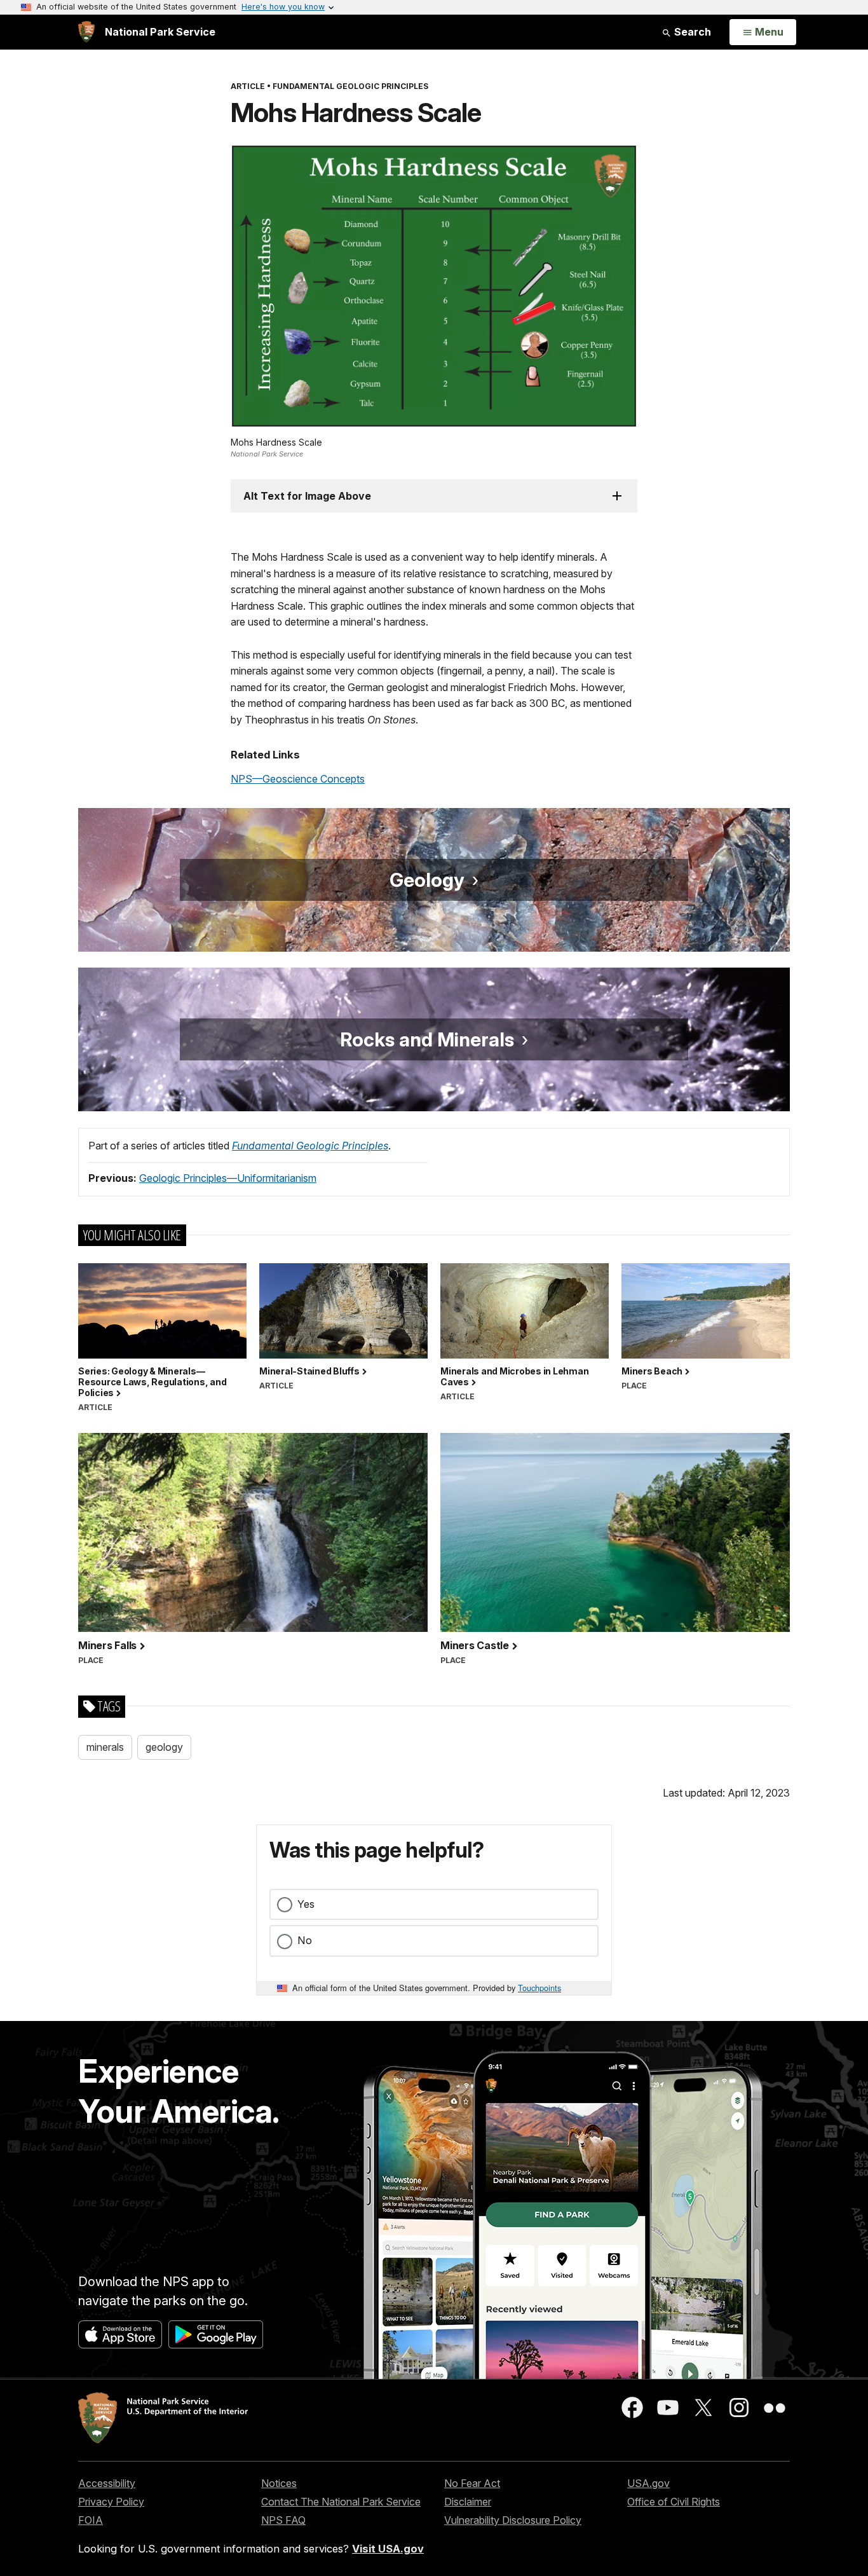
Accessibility (107, 2483)
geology (164, 1747)
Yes (306, 1904)
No (305, 1940)
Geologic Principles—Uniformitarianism (228, 1178)
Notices (279, 2483)
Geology (427, 880)
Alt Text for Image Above (307, 496)
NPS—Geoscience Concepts (298, 779)
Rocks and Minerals (427, 1039)
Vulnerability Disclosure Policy (513, 2520)
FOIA (91, 2520)
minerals (105, 1747)
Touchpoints (539, 1988)
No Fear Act (472, 2483)
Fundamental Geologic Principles (310, 1146)
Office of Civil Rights (674, 2502)
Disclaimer (468, 2502)
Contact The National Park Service (341, 2502)
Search (691, 32)
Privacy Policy (111, 2502)
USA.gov (648, 2483)
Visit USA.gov (388, 2549)
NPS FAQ (283, 2520)
